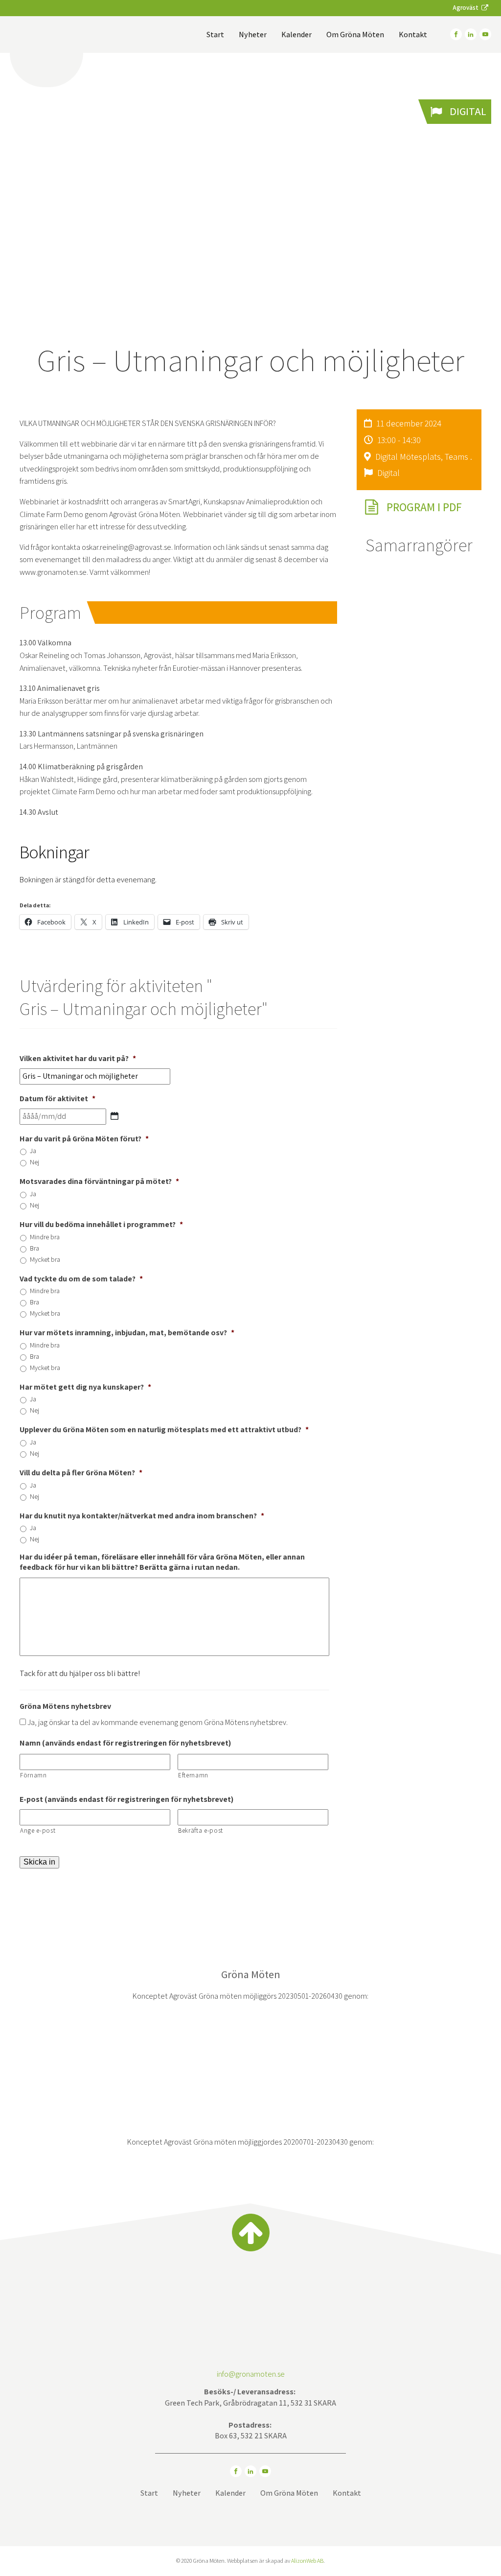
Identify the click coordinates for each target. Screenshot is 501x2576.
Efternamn (193, 1775)
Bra (34, 1248)
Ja (33, 1151)
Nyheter (253, 35)
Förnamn (34, 1775)
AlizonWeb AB (307, 2561)
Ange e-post (38, 1831)
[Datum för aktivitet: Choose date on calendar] (114, 1116)
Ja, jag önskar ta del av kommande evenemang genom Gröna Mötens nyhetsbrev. (158, 1722)
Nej (34, 1162)
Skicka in (39, 1862)
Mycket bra (45, 1259)
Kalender (296, 35)
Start (215, 35)
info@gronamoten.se (251, 2374)
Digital (468, 111)
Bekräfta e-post (201, 1831)
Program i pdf (424, 507)
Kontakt (413, 35)
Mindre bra (45, 1237)
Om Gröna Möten (355, 35)
